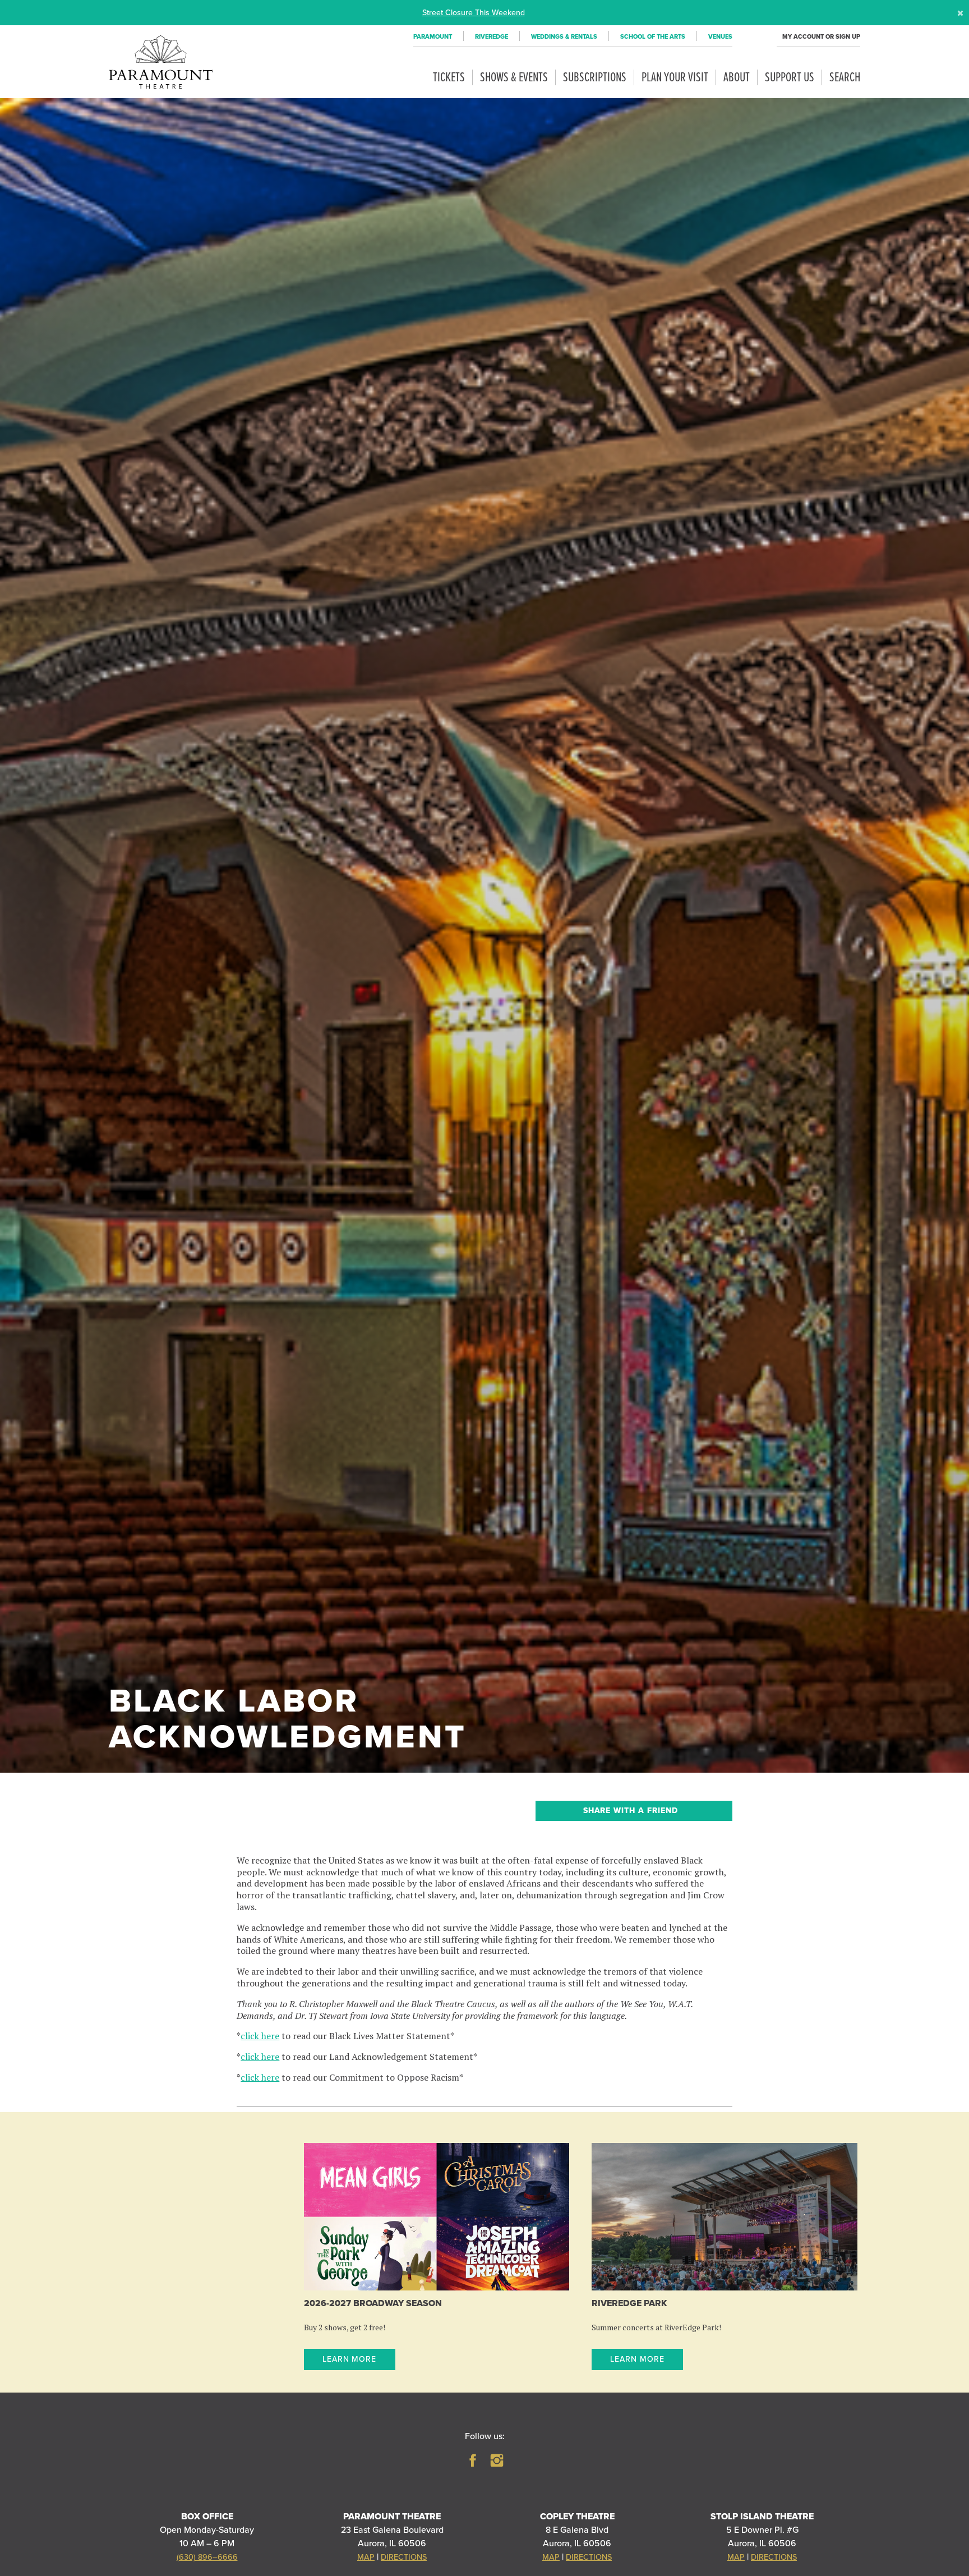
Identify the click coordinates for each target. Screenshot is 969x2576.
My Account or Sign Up (821, 37)
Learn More (350, 2359)
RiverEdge (492, 37)
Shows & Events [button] (514, 78)
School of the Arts (653, 37)
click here (260, 2036)
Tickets (449, 78)
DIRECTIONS (404, 2557)
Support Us (790, 78)
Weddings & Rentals (564, 37)
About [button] (737, 78)
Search (845, 78)
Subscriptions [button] (595, 78)
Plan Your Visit (675, 78)
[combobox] (634, 1811)
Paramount (433, 37)
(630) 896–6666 (207, 2557)
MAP (366, 2557)
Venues (720, 37)
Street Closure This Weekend (474, 12)
